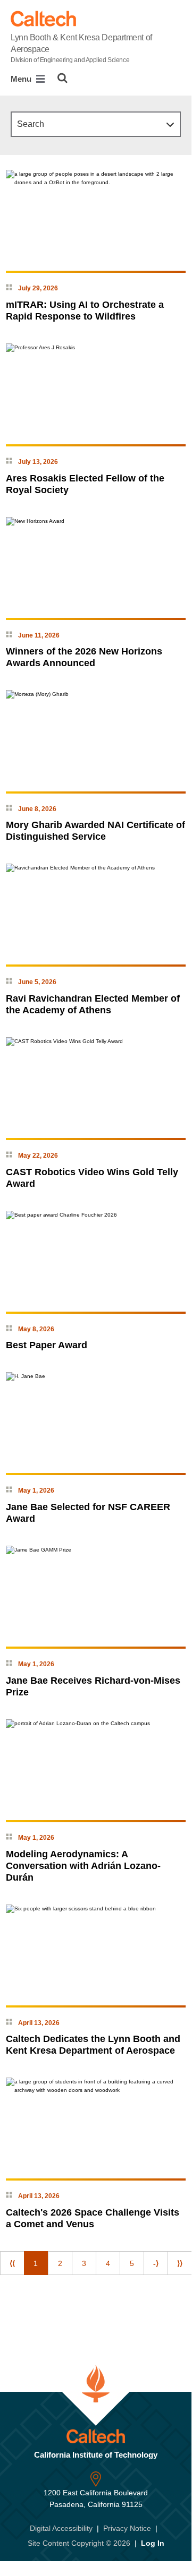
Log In (153, 2543)
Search (31, 124)
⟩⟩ (180, 2263)
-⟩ (156, 2263)
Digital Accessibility (61, 2528)
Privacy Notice (127, 2528)
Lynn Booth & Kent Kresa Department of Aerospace (81, 48)
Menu (22, 79)
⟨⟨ (12, 2263)
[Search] (62, 78)
